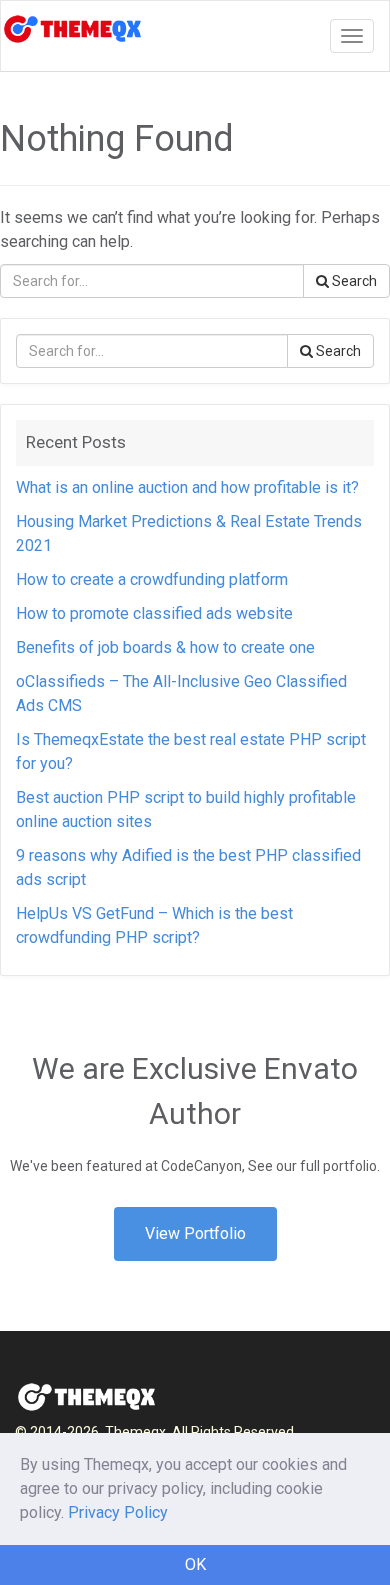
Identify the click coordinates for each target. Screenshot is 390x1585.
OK (195, 1564)
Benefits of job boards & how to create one (165, 647)
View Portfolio (195, 1233)
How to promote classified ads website (154, 613)
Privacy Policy (118, 1512)
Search (353, 281)
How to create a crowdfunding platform (152, 579)
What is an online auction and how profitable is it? (187, 487)
